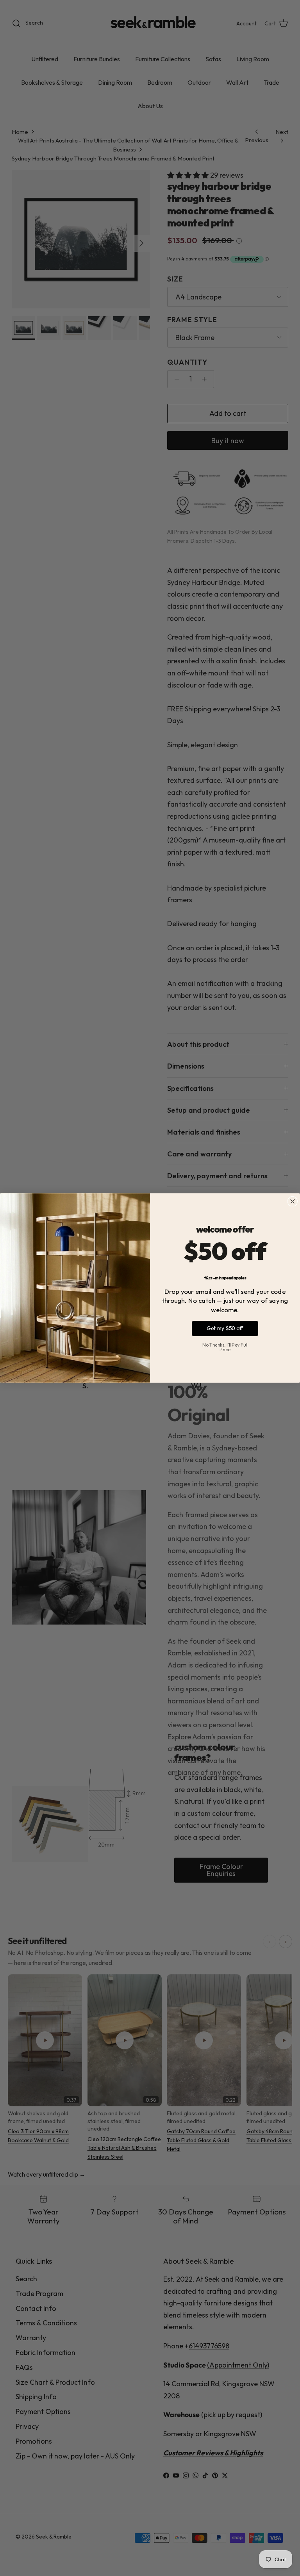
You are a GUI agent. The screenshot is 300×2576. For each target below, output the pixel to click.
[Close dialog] (292, 1202)
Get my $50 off (225, 1328)
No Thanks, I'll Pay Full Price (225, 1347)
